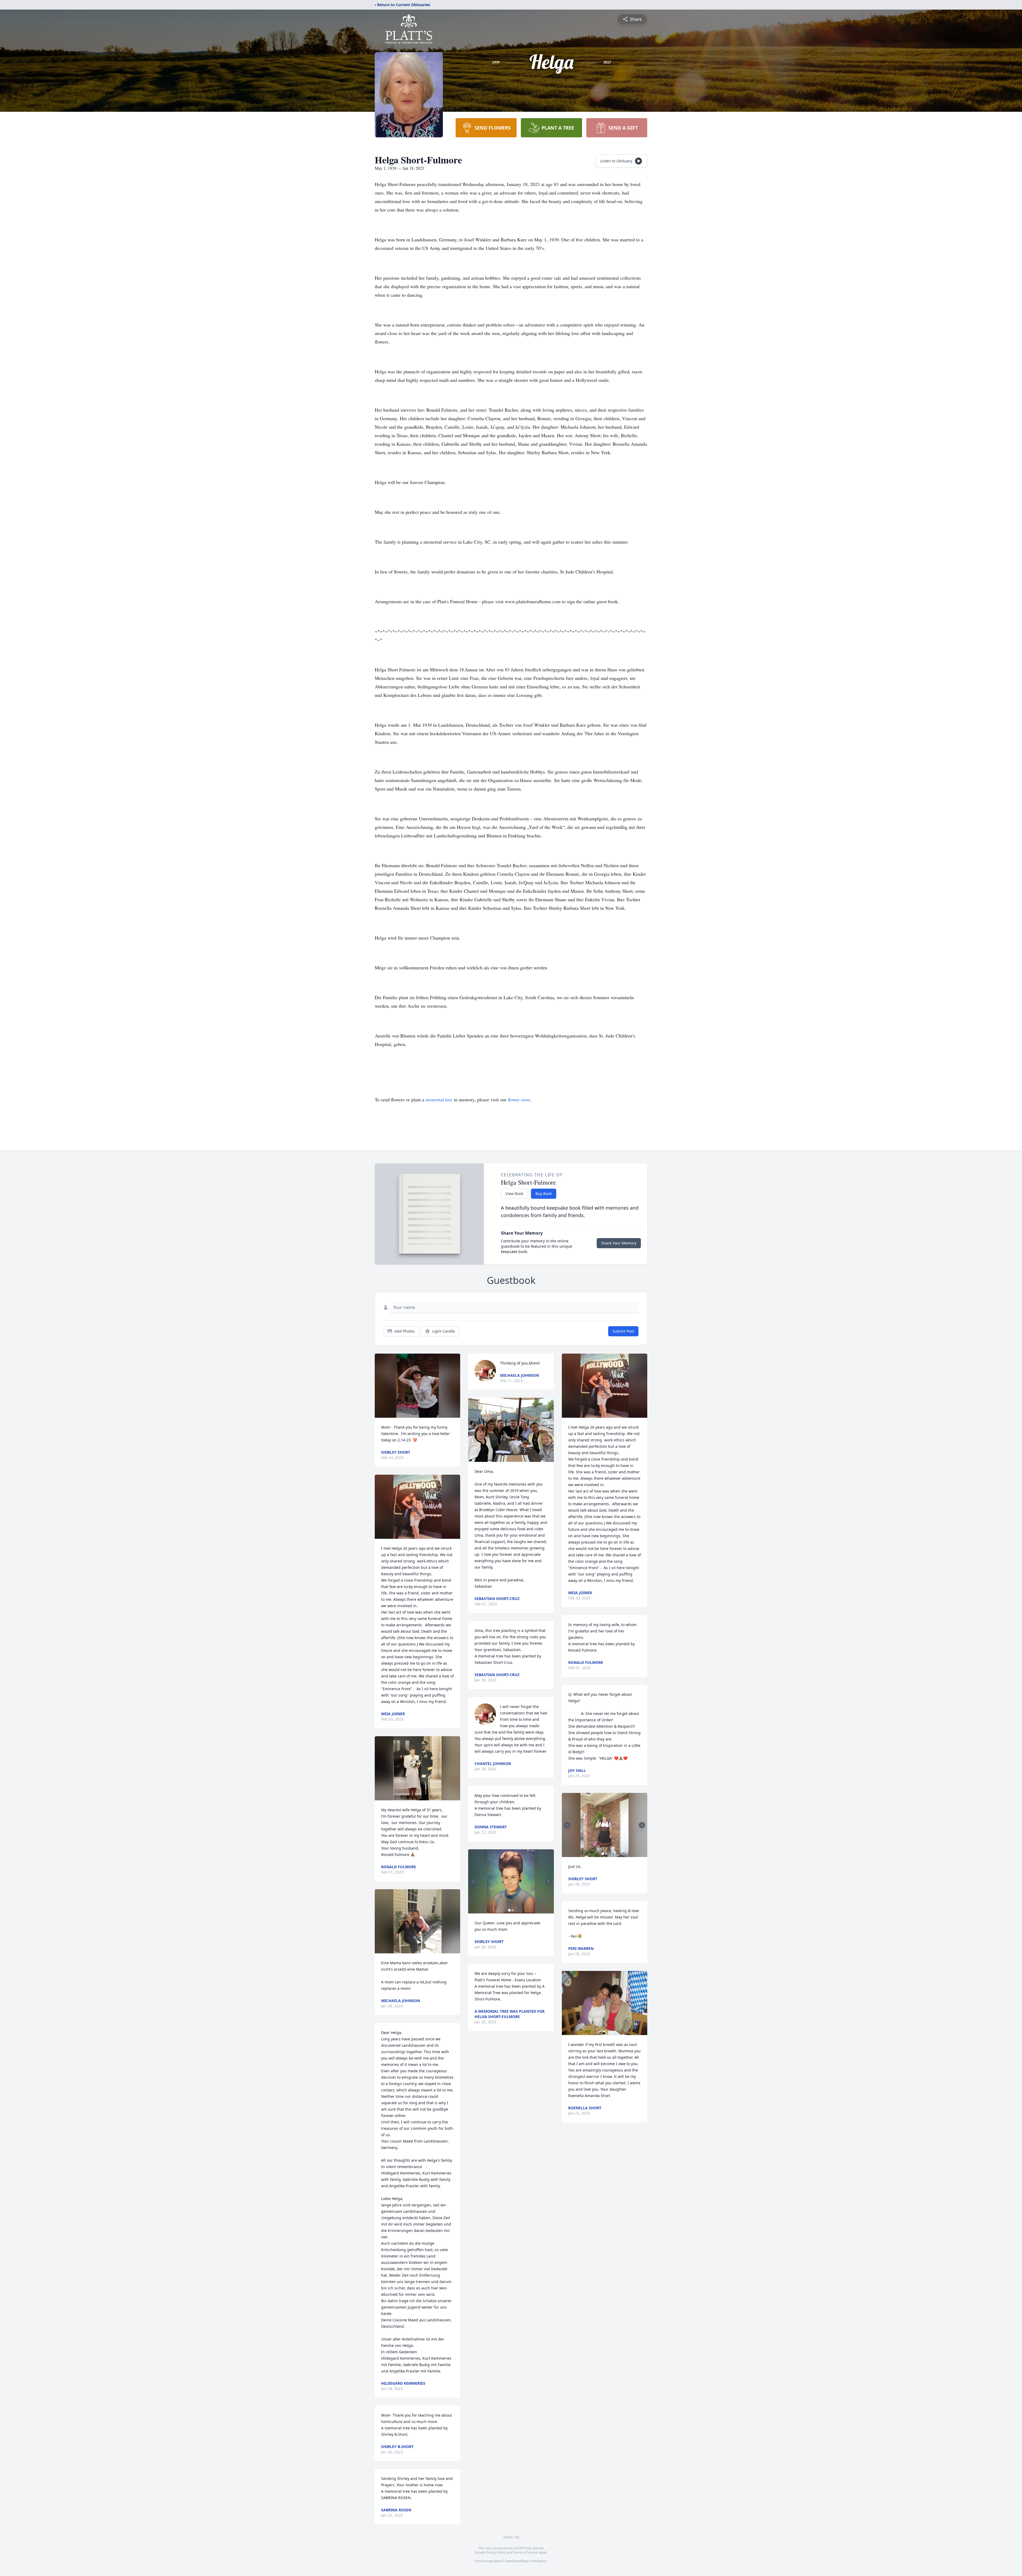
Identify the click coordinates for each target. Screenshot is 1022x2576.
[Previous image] (473, 1882)
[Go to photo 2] (513, 1910)
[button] (418, 1386)
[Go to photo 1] (509, 1910)
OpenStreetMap (517, 2561)
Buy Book (544, 1194)
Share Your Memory (619, 1243)
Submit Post (623, 1331)
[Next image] (549, 1882)
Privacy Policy (496, 2552)
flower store (519, 1099)
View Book (514, 1194)
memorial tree (439, 1099)
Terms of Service (526, 2552)
